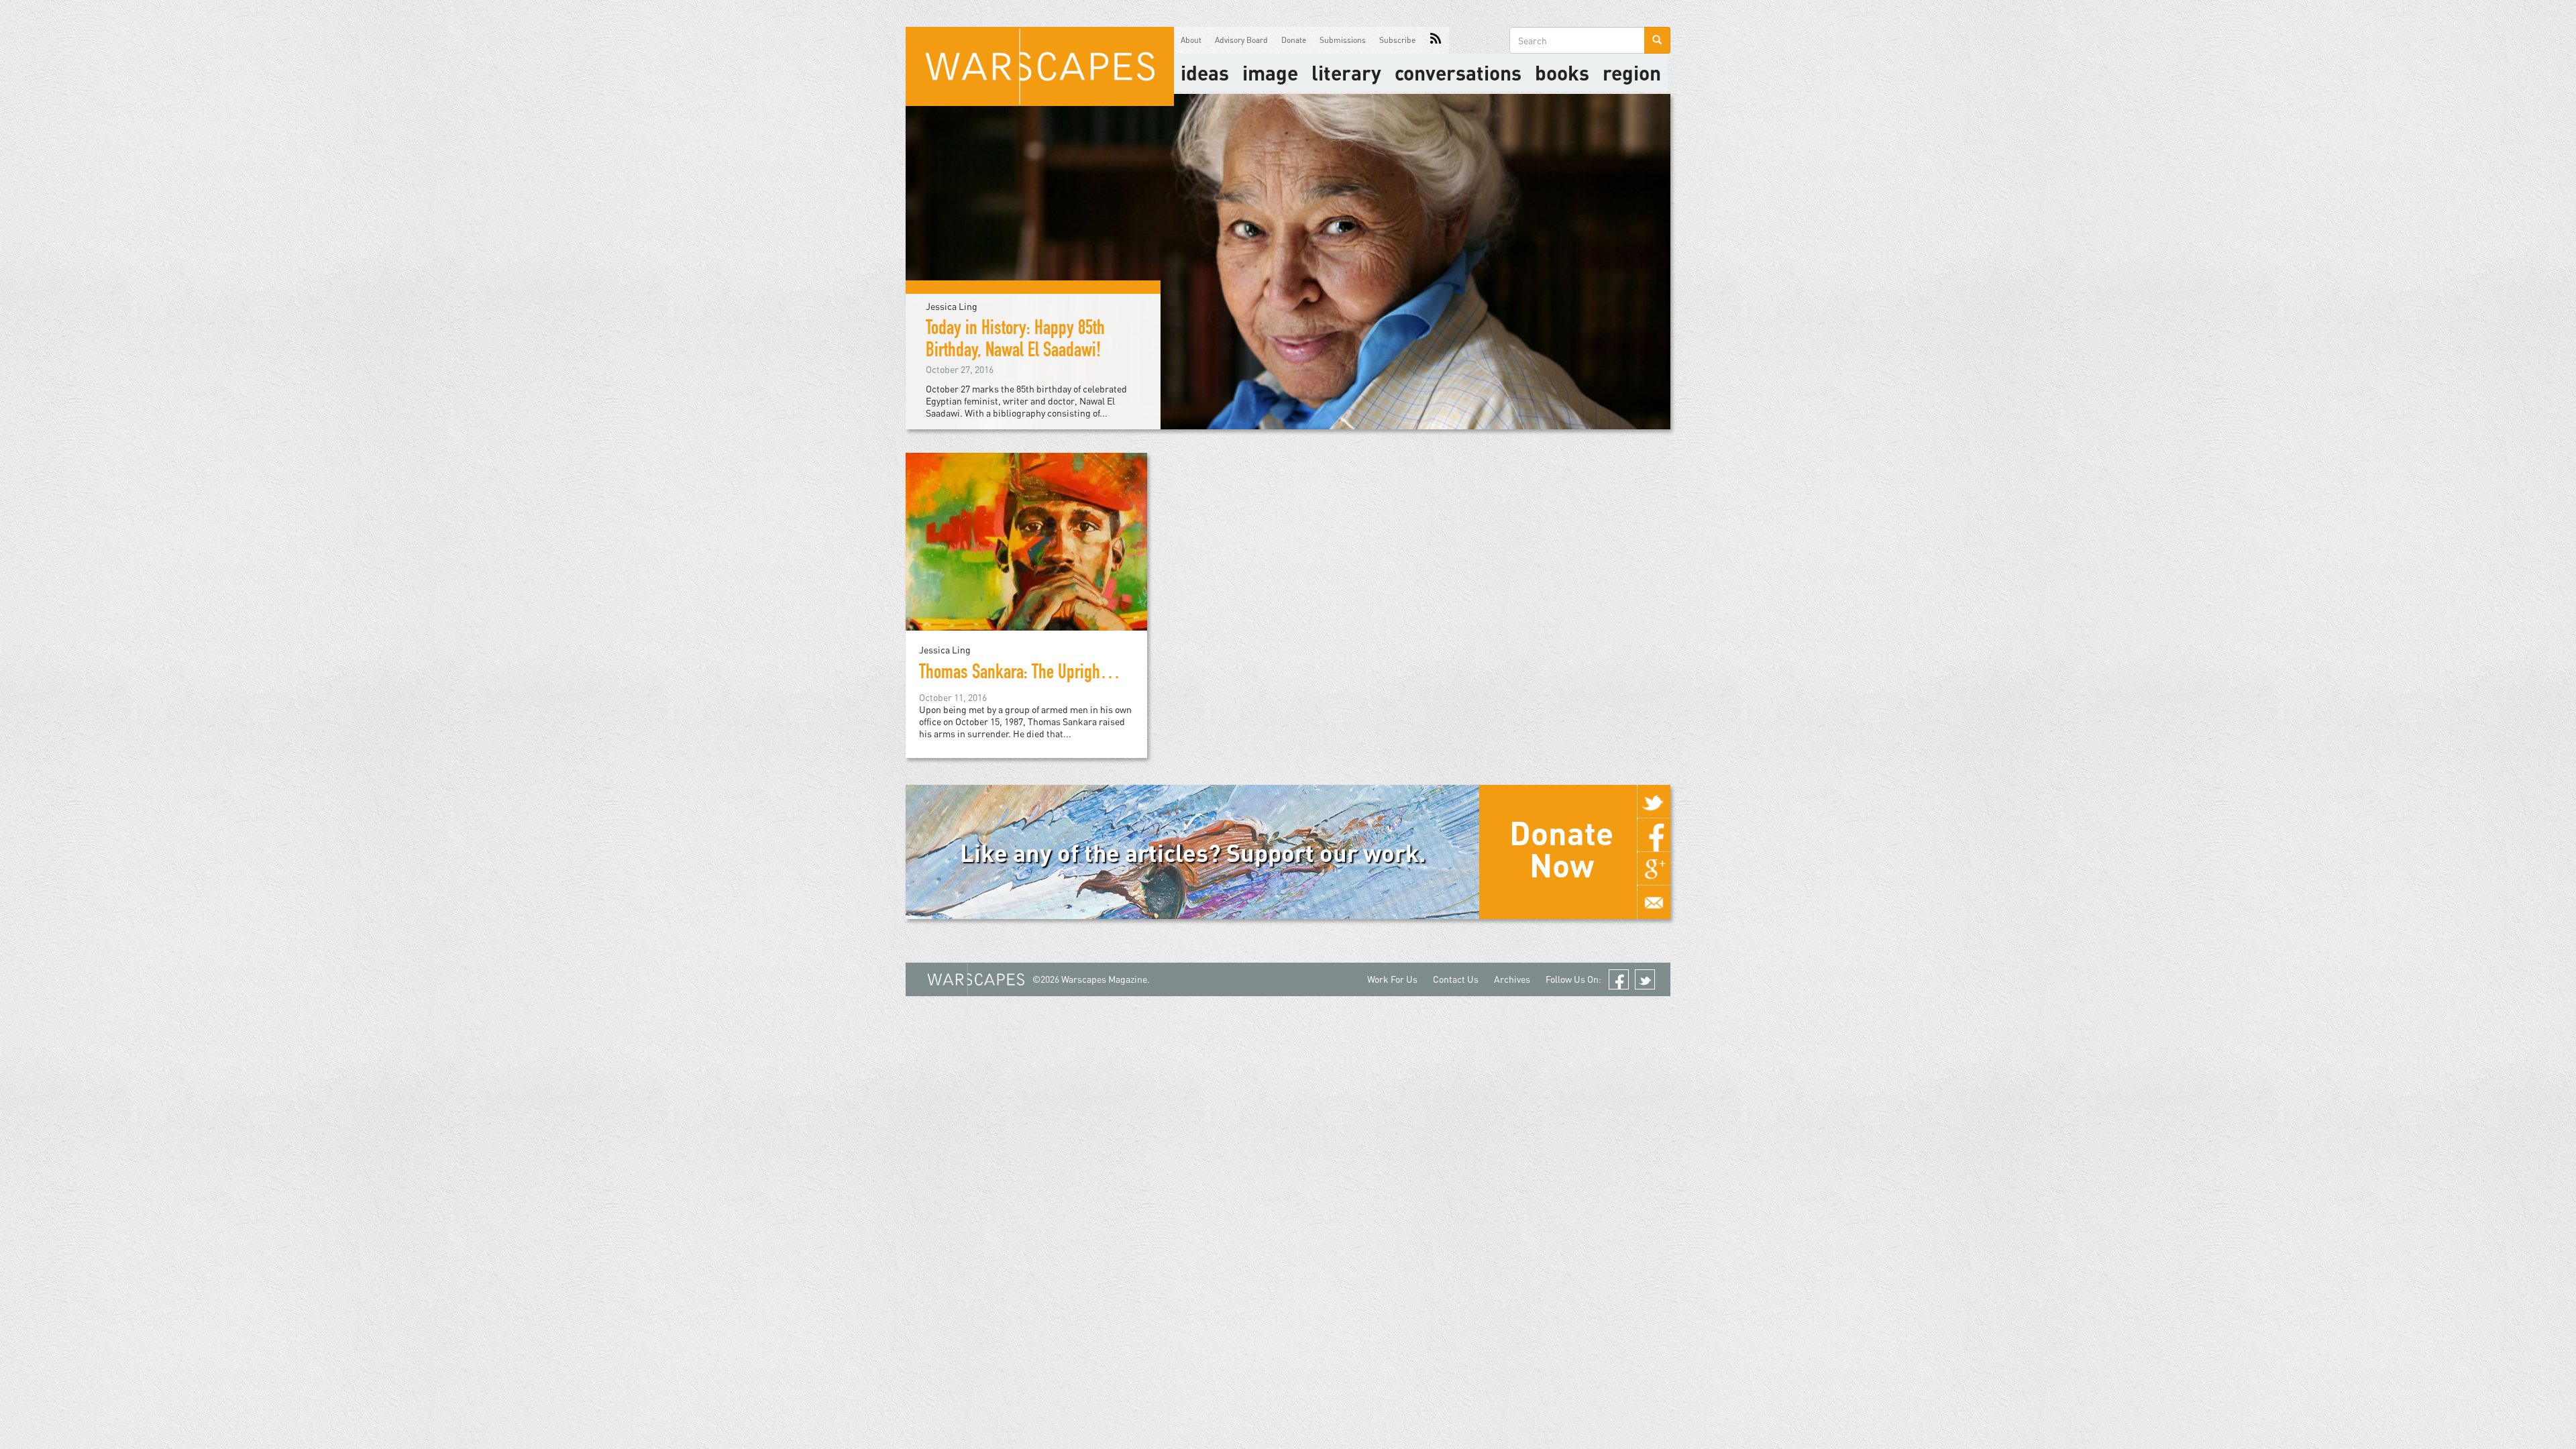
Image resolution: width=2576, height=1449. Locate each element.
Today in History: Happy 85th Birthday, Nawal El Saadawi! (1015, 341)
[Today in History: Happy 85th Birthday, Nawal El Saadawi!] (1288, 261)
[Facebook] (1654, 835)
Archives (1512, 979)
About (1191, 40)
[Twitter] (1654, 802)
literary (1346, 72)
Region (1632, 72)
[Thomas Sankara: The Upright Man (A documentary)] (1026, 540)
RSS (1436, 40)
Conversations (1458, 72)
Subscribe (1397, 40)
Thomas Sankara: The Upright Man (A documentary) (1081, 674)
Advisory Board (1241, 40)
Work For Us (1392, 979)
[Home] (1040, 66)
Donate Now (1561, 849)
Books (1562, 72)
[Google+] (1654, 869)
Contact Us (1456, 979)
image (1270, 72)
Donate (1294, 40)
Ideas (1205, 72)
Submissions (1343, 40)
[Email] (1654, 902)
